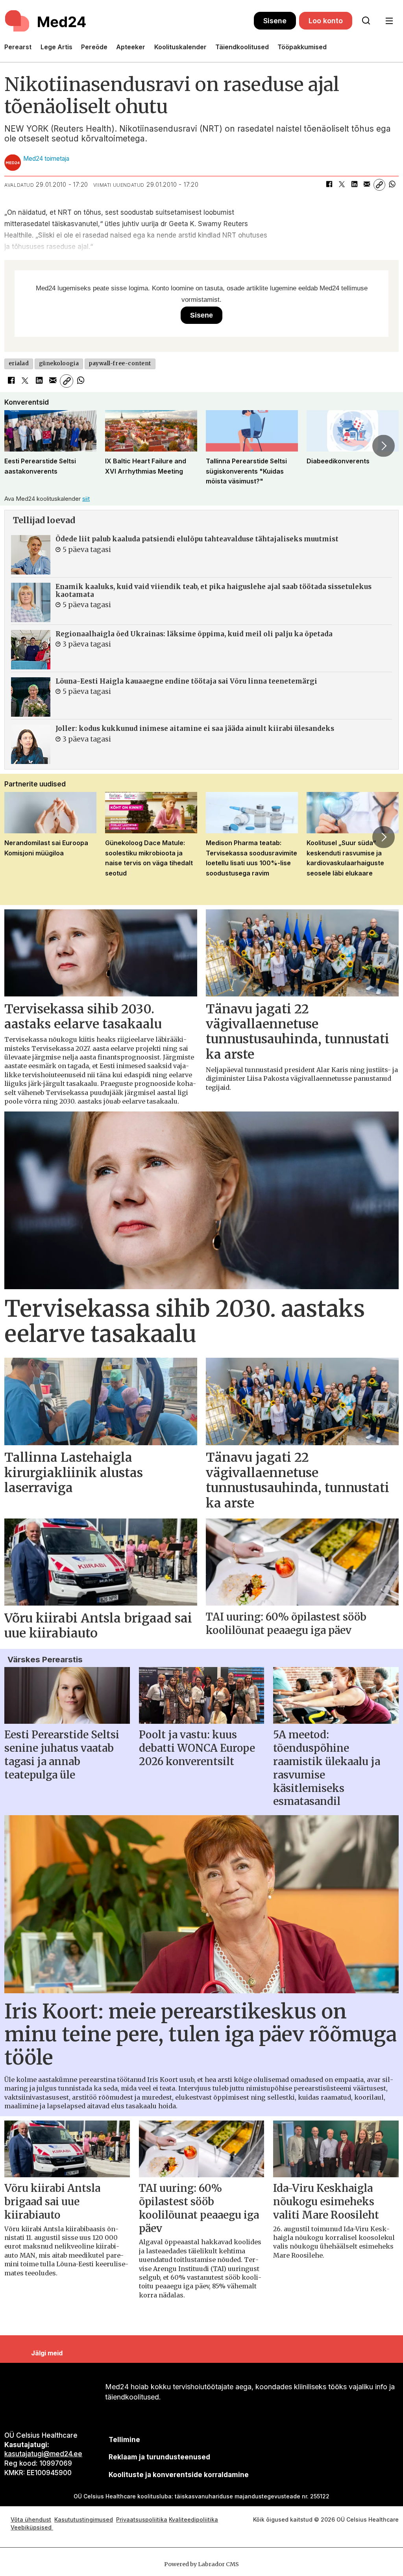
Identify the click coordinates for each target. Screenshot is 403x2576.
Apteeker (131, 47)
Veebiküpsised (32, 2527)
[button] (19, 446)
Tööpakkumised (302, 47)
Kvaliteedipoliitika (193, 2519)
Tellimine (124, 2440)
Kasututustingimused (84, 2519)
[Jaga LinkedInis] (354, 185)
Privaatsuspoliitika (142, 2519)
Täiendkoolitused (242, 47)
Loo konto (326, 21)
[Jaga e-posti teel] (367, 185)
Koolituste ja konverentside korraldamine (179, 2475)
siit (86, 499)
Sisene (275, 21)
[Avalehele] (129, 21)
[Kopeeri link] (379, 185)
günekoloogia (59, 363)
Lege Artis (56, 47)
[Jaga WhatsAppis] (392, 185)
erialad (19, 363)
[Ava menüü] (389, 21)
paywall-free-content (120, 363)
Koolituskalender (180, 47)
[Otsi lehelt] (366, 21)
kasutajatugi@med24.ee (43, 2454)
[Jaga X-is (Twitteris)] (342, 185)
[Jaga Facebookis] (329, 185)
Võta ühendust (31, 2519)
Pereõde (94, 47)
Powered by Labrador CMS (201, 2564)
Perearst (18, 47)
